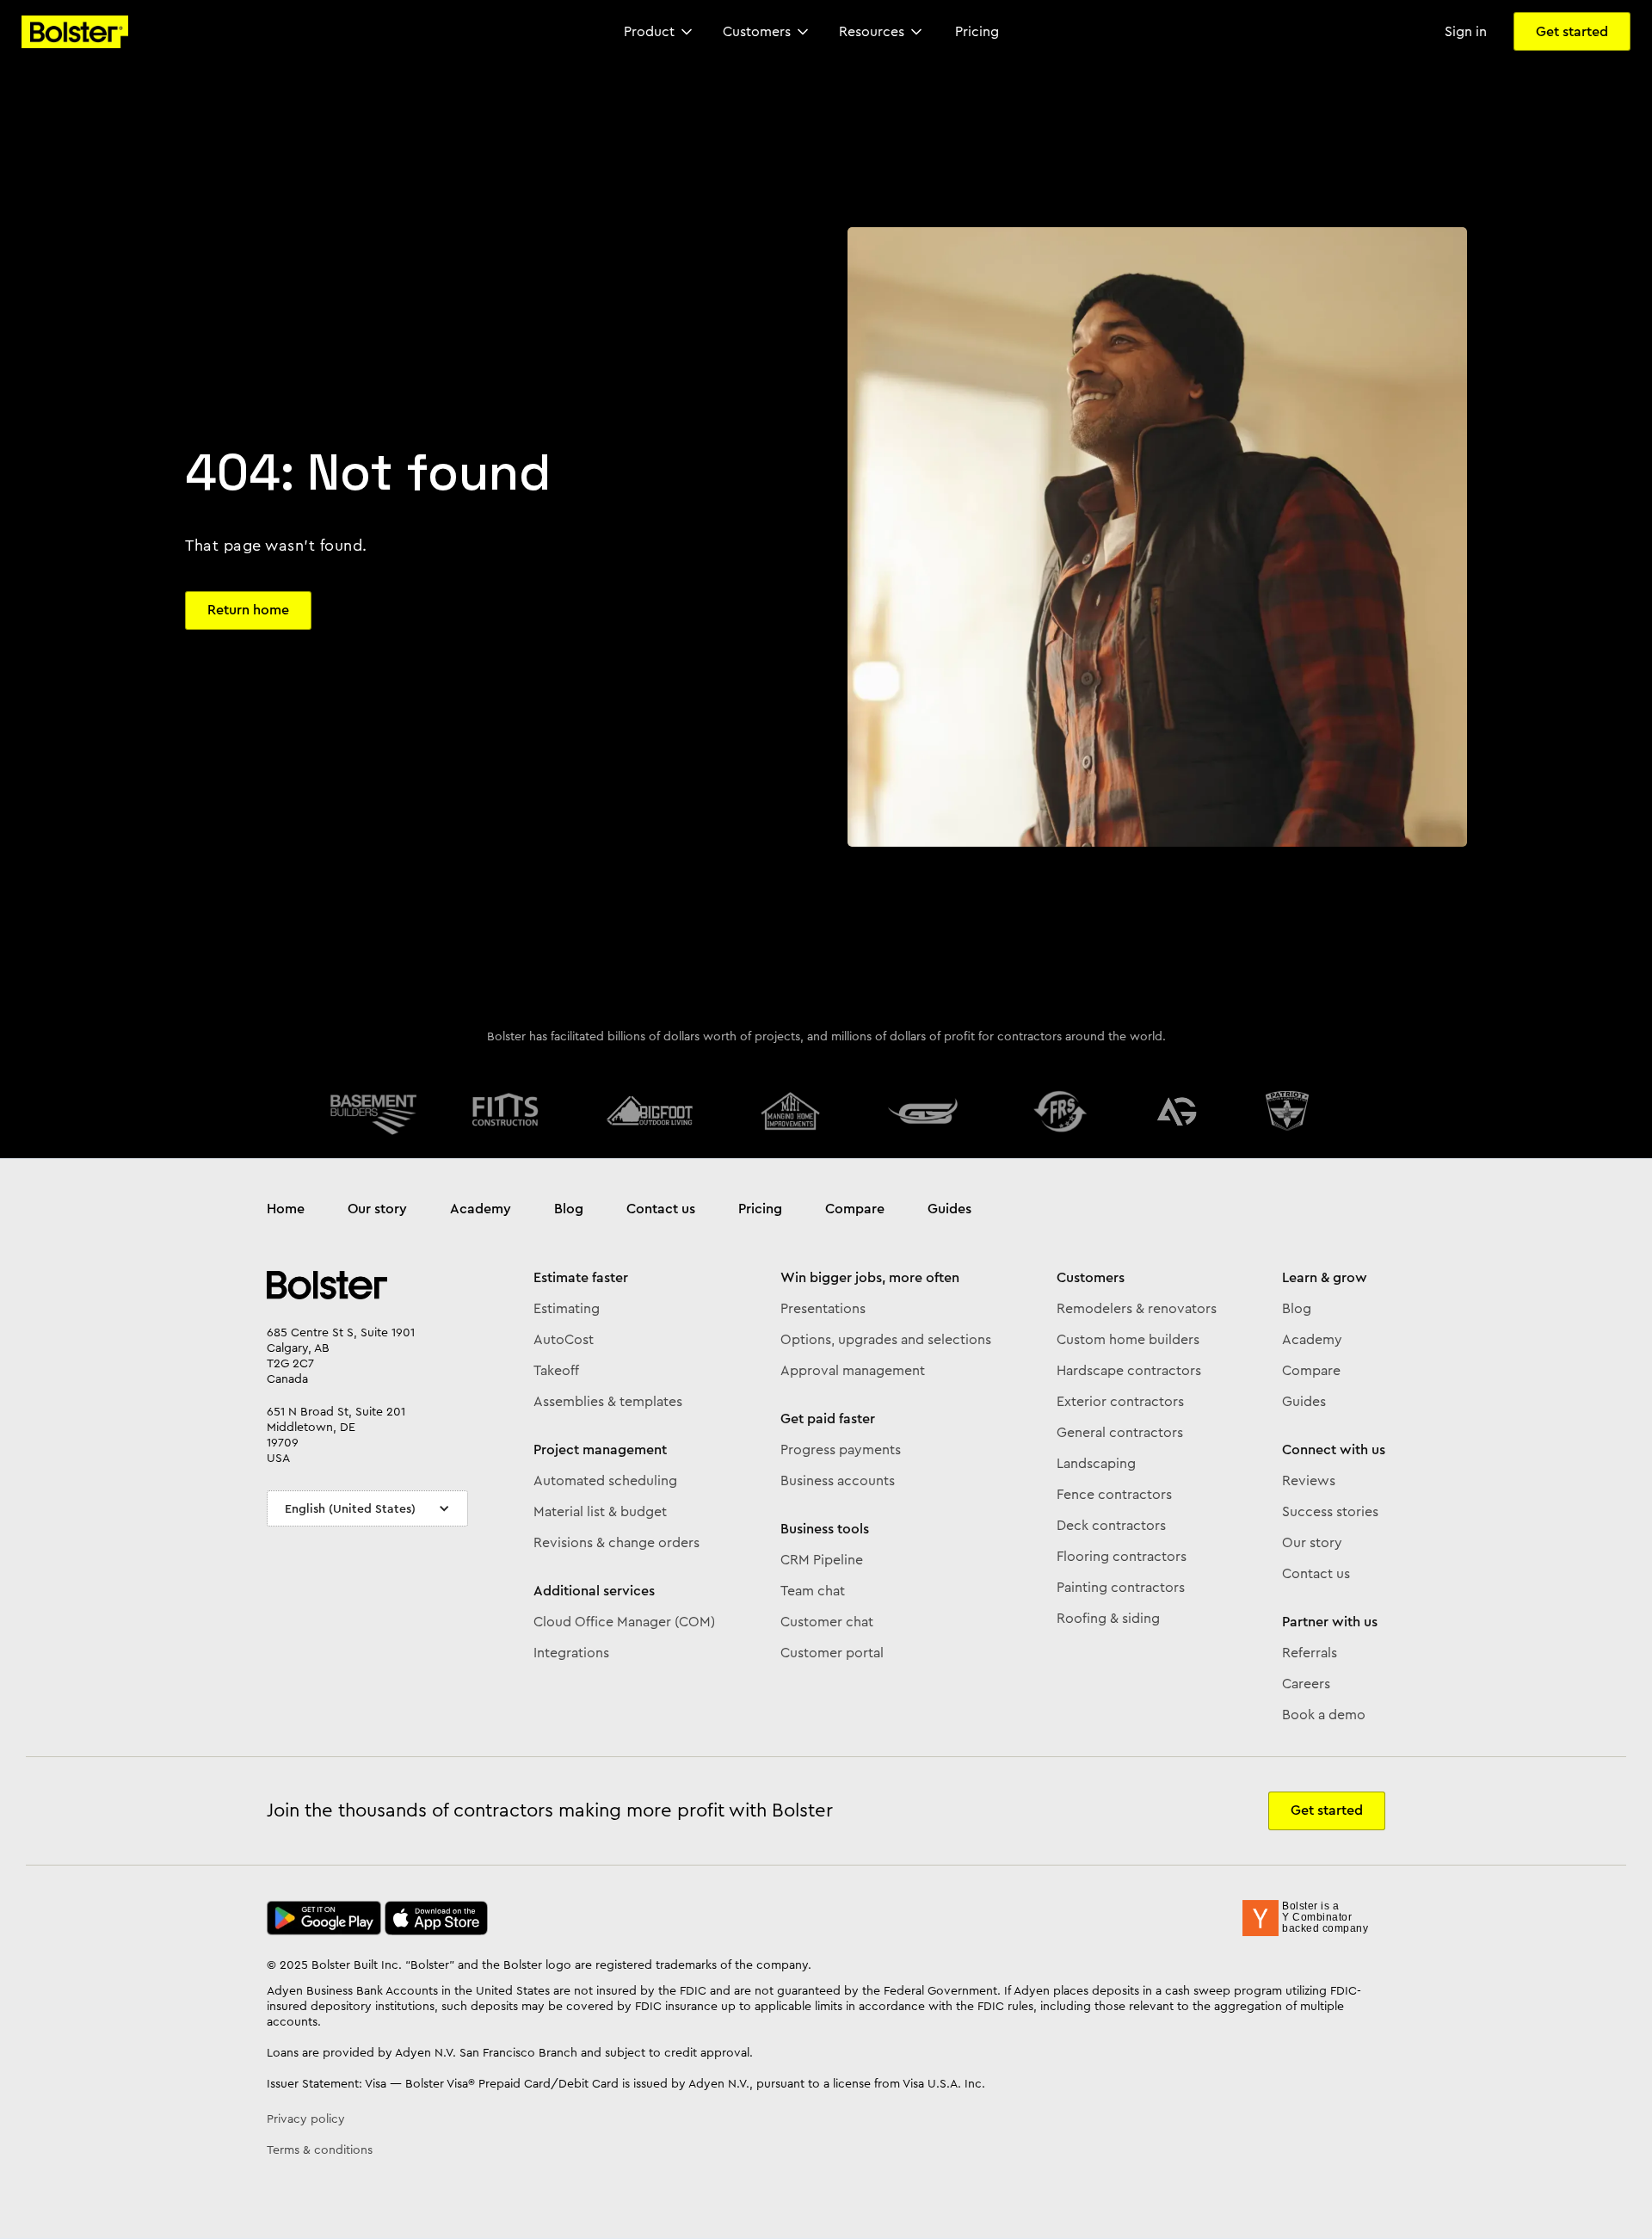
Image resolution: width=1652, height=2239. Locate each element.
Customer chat (827, 1622)
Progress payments (841, 1450)
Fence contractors (1114, 1495)
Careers (1306, 1684)
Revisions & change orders (616, 1543)
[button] (660, 32)
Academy (481, 1209)
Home (286, 1209)
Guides (949, 1209)
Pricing (760, 1209)
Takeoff (556, 1371)
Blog (569, 1209)
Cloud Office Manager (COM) (624, 1622)
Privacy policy (306, 2119)
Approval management (853, 1371)
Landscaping (1096, 1464)
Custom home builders (1128, 1340)
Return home (248, 610)
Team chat (813, 1591)
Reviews (1309, 1481)
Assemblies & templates (608, 1402)
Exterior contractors (1120, 1402)
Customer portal (832, 1653)
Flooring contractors (1122, 1557)
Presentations (823, 1309)
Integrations (571, 1653)
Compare (855, 1209)
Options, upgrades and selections (886, 1340)
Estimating (567, 1309)
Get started (1572, 31)
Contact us (661, 1209)
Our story (377, 1209)
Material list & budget (600, 1512)
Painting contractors (1121, 1588)
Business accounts (838, 1481)
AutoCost (564, 1340)
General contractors (1120, 1433)
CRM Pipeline (822, 1560)
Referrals (1310, 1653)
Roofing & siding (1108, 1619)
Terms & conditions (320, 2150)
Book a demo (1324, 1715)
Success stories (1330, 1512)
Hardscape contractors (1129, 1371)
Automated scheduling (605, 1481)
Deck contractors (1111, 1526)
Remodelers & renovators (1137, 1309)
